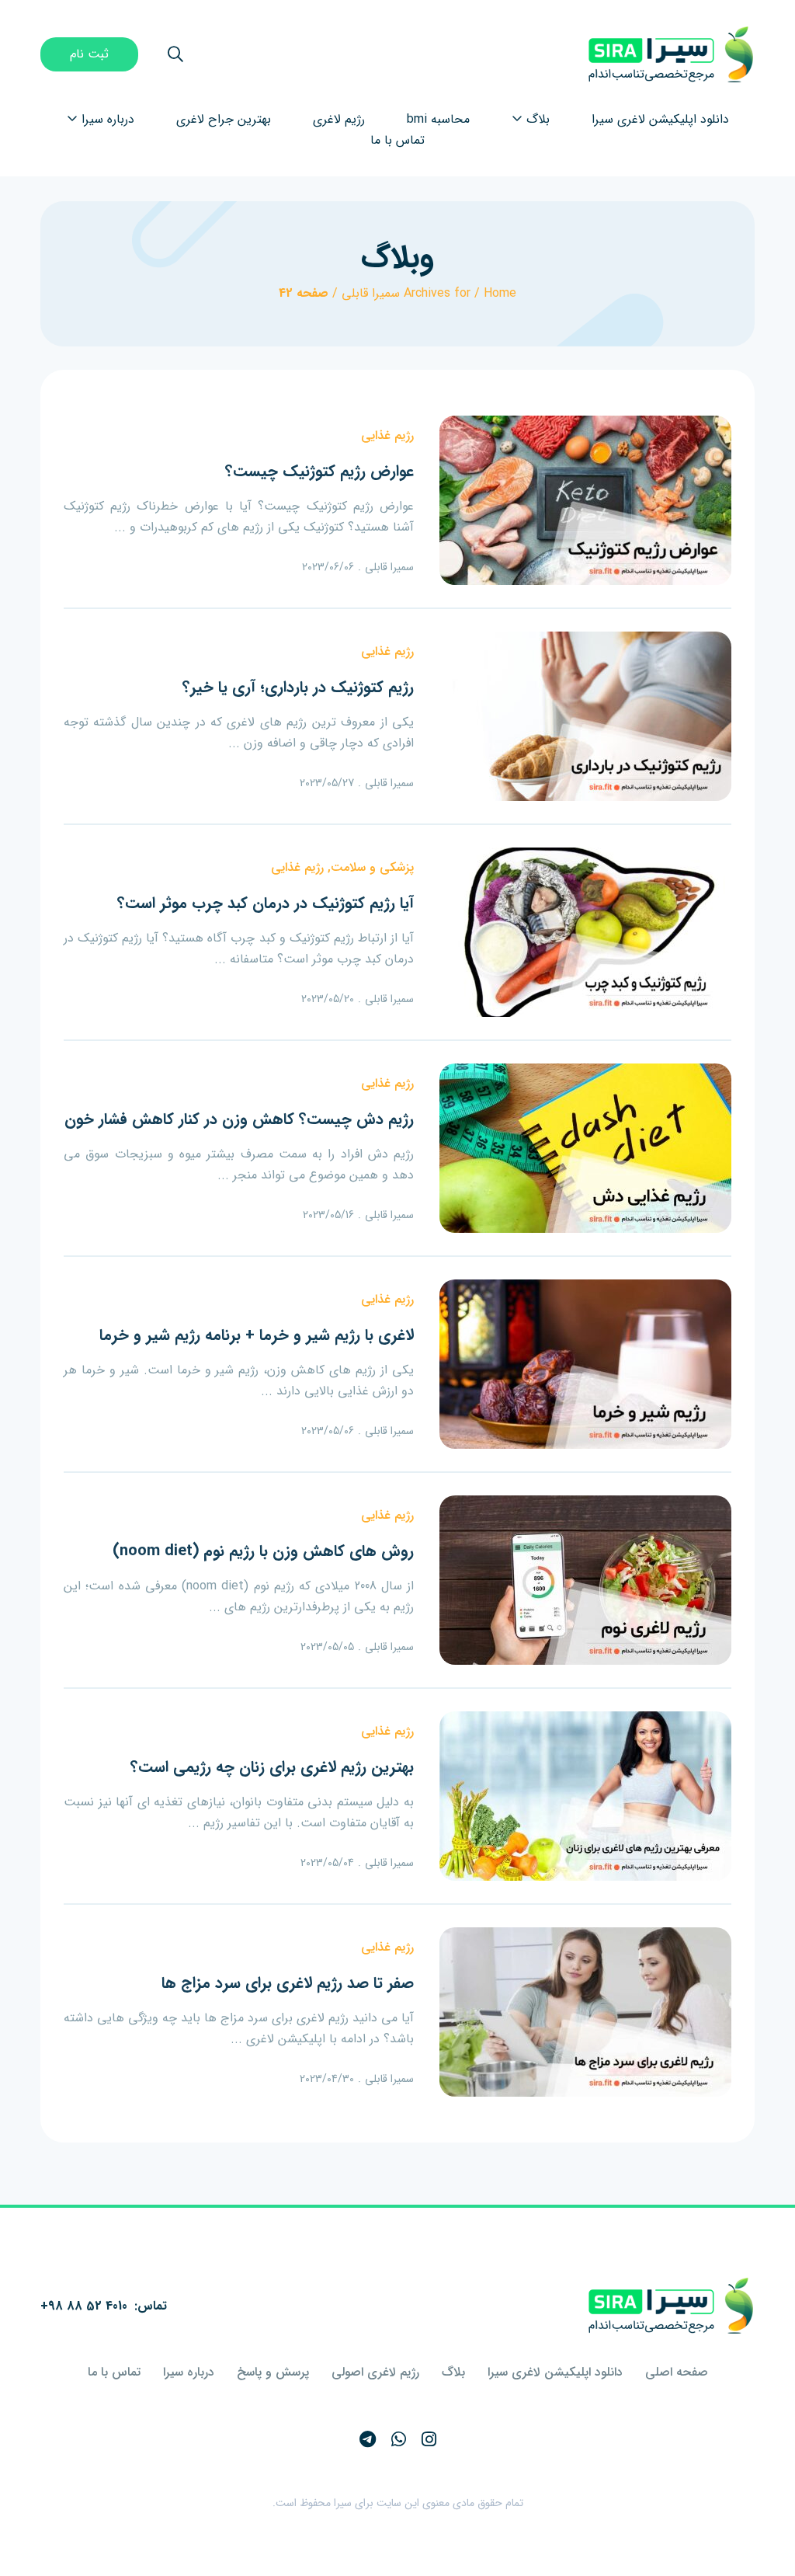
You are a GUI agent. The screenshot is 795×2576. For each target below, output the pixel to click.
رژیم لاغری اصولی (375, 2372)
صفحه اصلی (677, 2372)
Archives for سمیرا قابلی (406, 293)
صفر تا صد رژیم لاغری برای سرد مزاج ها (288, 1983)
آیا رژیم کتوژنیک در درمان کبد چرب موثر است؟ (266, 903)
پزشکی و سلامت (372, 867)
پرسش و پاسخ (273, 2372)
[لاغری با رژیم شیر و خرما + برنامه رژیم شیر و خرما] (585, 1364)
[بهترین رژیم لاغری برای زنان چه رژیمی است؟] (585, 1796)
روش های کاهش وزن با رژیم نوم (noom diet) (263, 1551)
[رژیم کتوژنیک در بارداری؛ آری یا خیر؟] (585, 716)
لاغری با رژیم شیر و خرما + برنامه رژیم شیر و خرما (257, 1335)
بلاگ (453, 2372)
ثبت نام (89, 54)
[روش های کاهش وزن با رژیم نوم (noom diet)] (585, 1580)
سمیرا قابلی (389, 567)
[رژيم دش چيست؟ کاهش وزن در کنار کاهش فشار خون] (585, 1148)
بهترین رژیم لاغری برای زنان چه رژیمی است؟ (272, 1767)
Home (500, 293)
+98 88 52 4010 (84, 2306)
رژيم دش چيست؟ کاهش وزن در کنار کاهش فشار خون (239, 1119)
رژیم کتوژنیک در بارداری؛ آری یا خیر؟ (298, 687)
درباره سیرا (189, 2372)
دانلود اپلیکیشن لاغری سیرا (555, 2372)
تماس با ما (114, 2372)
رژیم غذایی (387, 435)
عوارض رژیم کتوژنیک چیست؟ (319, 471)
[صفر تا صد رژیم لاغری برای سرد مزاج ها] (585, 2012)
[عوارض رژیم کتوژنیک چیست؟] (585, 500)
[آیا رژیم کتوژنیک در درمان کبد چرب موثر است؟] (585, 932)
